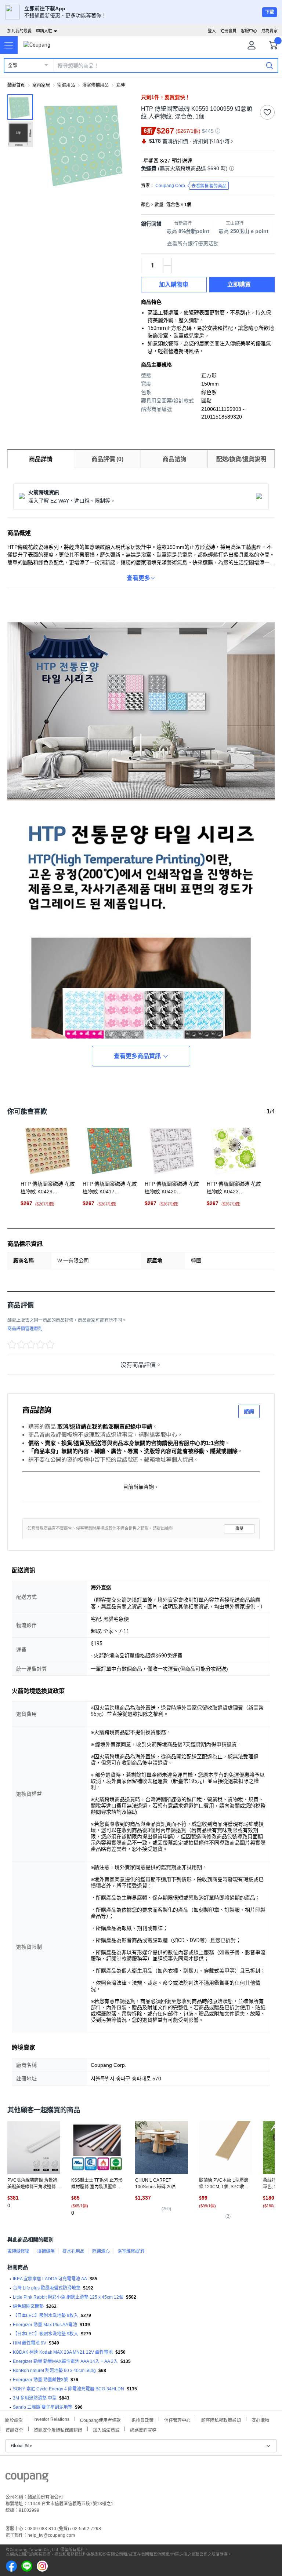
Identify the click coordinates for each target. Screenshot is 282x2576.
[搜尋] (270, 65)
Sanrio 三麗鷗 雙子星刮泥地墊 (43, 2407)
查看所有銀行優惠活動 (193, 244)
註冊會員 (228, 31)
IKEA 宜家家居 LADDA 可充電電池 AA (50, 2279)
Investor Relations (51, 2419)
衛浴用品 (66, 85)
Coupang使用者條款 (100, 2420)
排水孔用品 (73, 2251)
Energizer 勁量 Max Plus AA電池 (45, 2325)
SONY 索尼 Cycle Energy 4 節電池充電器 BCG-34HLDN (68, 2389)
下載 (270, 12)
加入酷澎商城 (106, 2429)
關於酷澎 (14, 2420)
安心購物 (260, 2420)
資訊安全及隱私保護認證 (58, 2429)
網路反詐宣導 (143, 2429)
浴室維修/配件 (131, 2251)
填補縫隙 (46, 2251)
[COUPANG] (27, 2479)
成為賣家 (270, 31)
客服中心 (249, 31)
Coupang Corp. (191, 186)
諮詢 (249, 1411)
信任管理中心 (177, 2420)
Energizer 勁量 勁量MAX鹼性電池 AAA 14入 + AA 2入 (65, 2361)
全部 (12, 66)
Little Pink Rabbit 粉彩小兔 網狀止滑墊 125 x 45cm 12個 (68, 2297)
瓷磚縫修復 (18, 2251)
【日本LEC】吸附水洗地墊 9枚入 (46, 2316)
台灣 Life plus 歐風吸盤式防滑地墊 (47, 2288)
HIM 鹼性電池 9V (30, 2343)
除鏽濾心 (101, 2251)
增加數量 (167, 269)
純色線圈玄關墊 (28, 2306)
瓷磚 (120, 85)
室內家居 (41, 85)
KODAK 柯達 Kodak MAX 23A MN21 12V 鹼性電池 (63, 2352)
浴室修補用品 (95, 85)
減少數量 (167, 262)
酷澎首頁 (16, 85)
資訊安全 (14, 2429)
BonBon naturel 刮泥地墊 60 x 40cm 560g (54, 2371)
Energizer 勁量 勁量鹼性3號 (40, 2380)
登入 (212, 31)
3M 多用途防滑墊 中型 (35, 2398)
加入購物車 (174, 284)
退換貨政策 (142, 2420)
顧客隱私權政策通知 (221, 2420)
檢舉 (239, 1528)
